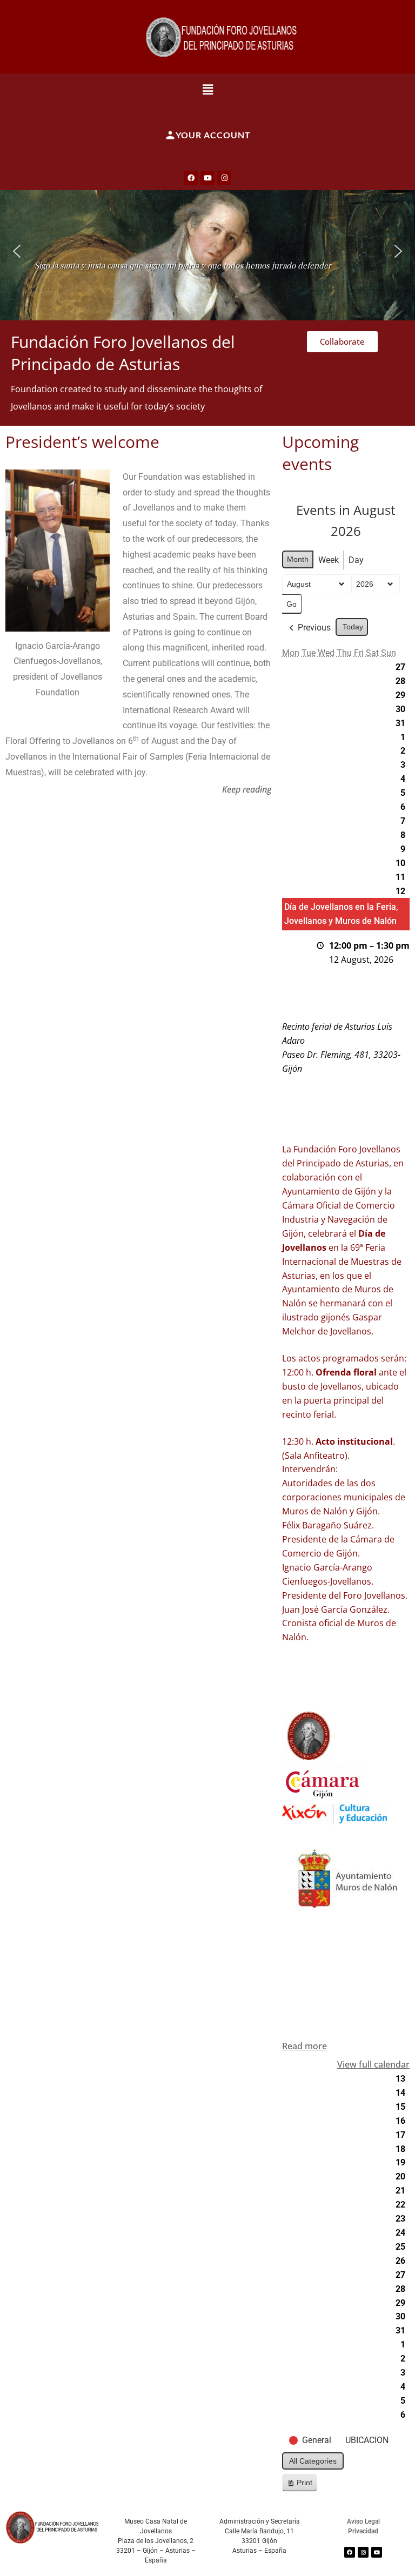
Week (329, 560)
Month (298, 559)
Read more (304, 2046)
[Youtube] (207, 178)
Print (299, 2485)
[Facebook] (191, 178)
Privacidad (363, 2531)
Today (353, 627)
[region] (207, 251)
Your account (213, 135)
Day (356, 560)
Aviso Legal (363, 2521)
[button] (208, 89)
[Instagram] (224, 178)
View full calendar (373, 2064)
